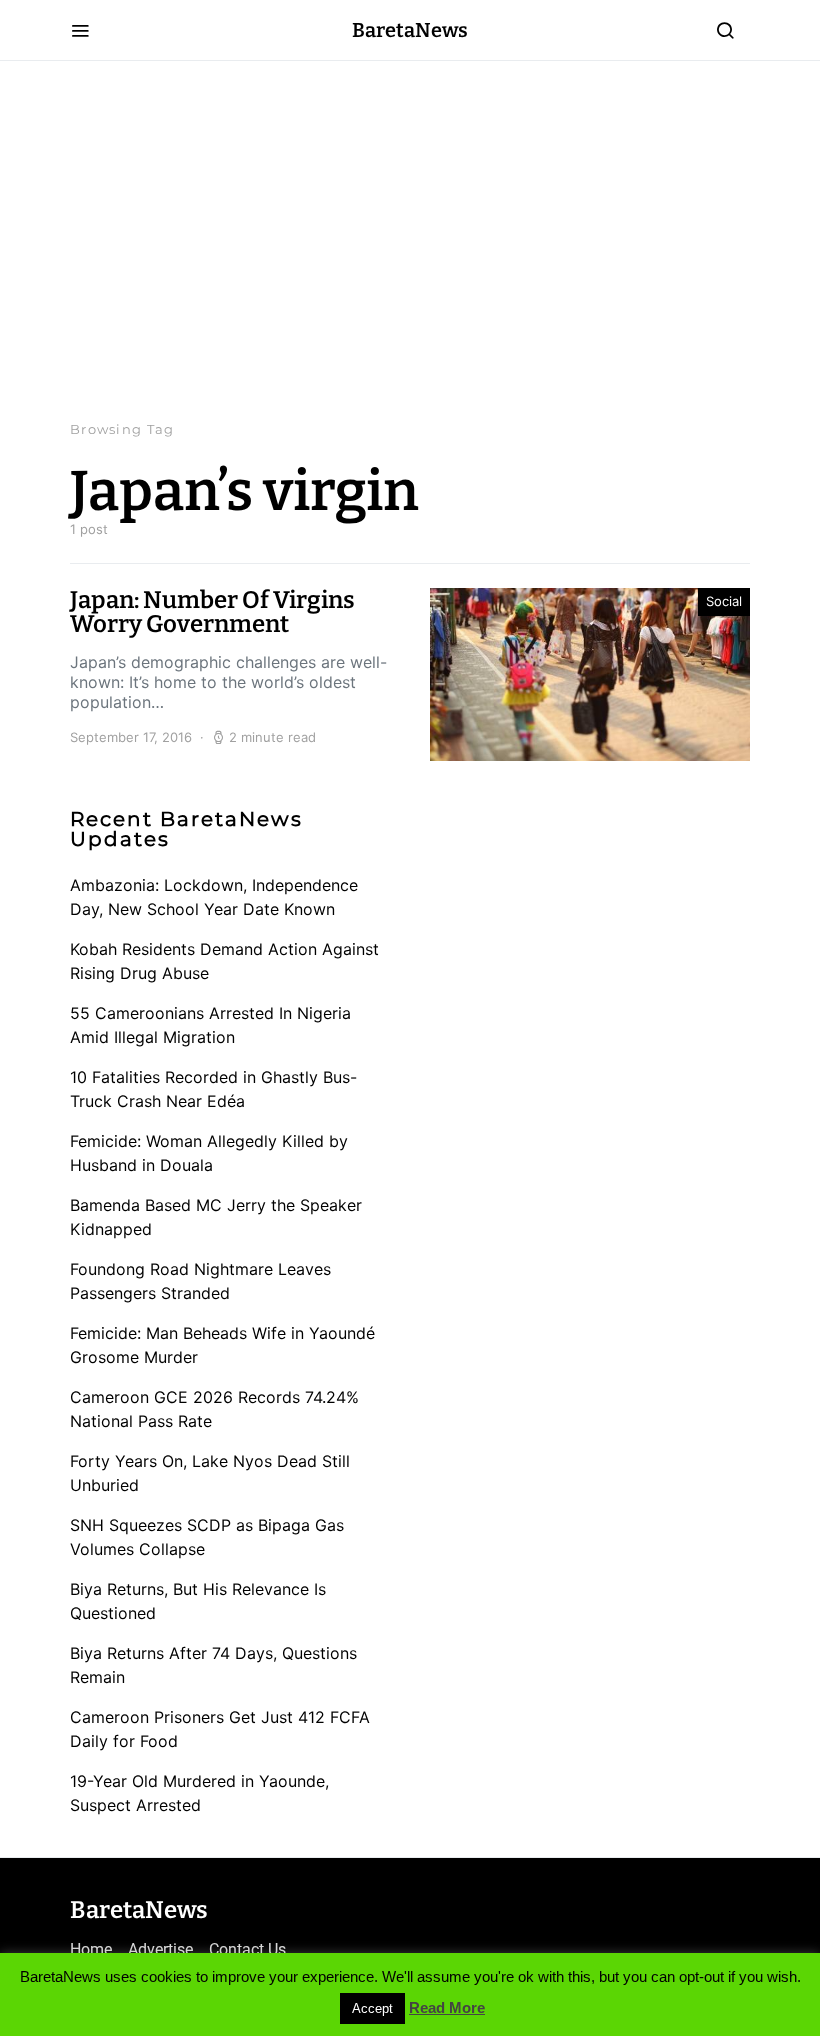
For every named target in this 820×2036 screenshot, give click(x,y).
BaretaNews (410, 30)
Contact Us (247, 1949)
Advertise (160, 1949)
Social (724, 601)
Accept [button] (372, 2008)
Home (91, 1949)
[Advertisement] (410, 240)
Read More (447, 2007)
